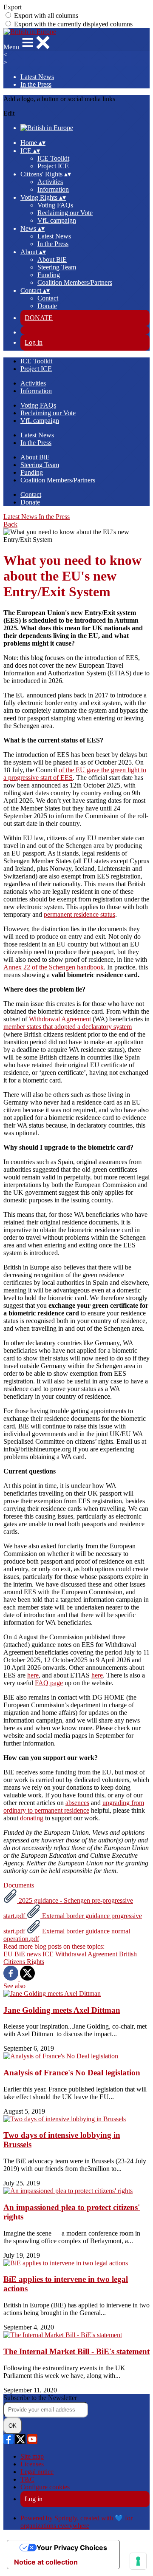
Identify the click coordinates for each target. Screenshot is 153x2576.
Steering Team (57, 267)
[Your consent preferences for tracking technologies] (138, 2561)
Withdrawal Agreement (60, 1019)
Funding (49, 275)
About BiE (52, 259)
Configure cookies (45, 2487)
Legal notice (37, 2472)
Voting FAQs (55, 205)
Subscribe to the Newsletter (40, 2398)
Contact (48, 298)
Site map (32, 2456)
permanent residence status (79, 914)
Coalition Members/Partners (75, 282)
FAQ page (49, 1683)
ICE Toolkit (53, 158)
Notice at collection (46, 2562)
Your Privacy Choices (72, 2548)
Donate (47, 306)
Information (53, 189)
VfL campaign (57, 220)
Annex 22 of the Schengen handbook (54, 967)
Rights (35, 1962)
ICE (49, 1954)
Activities (50, 182)
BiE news (28, 1954)
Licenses (32, 2464)
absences (77, 1803)
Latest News (37, 77)
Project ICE (53, 166)
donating (32, 1818)
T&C (27, 2479)
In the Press (36, 84)
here (33, 1675)
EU (9, 1954)
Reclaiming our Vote (65, 213)
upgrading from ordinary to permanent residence (74, 1807)
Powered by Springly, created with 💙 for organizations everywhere (76, 2522)
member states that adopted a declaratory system (68, 1027)
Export (13, 7)
